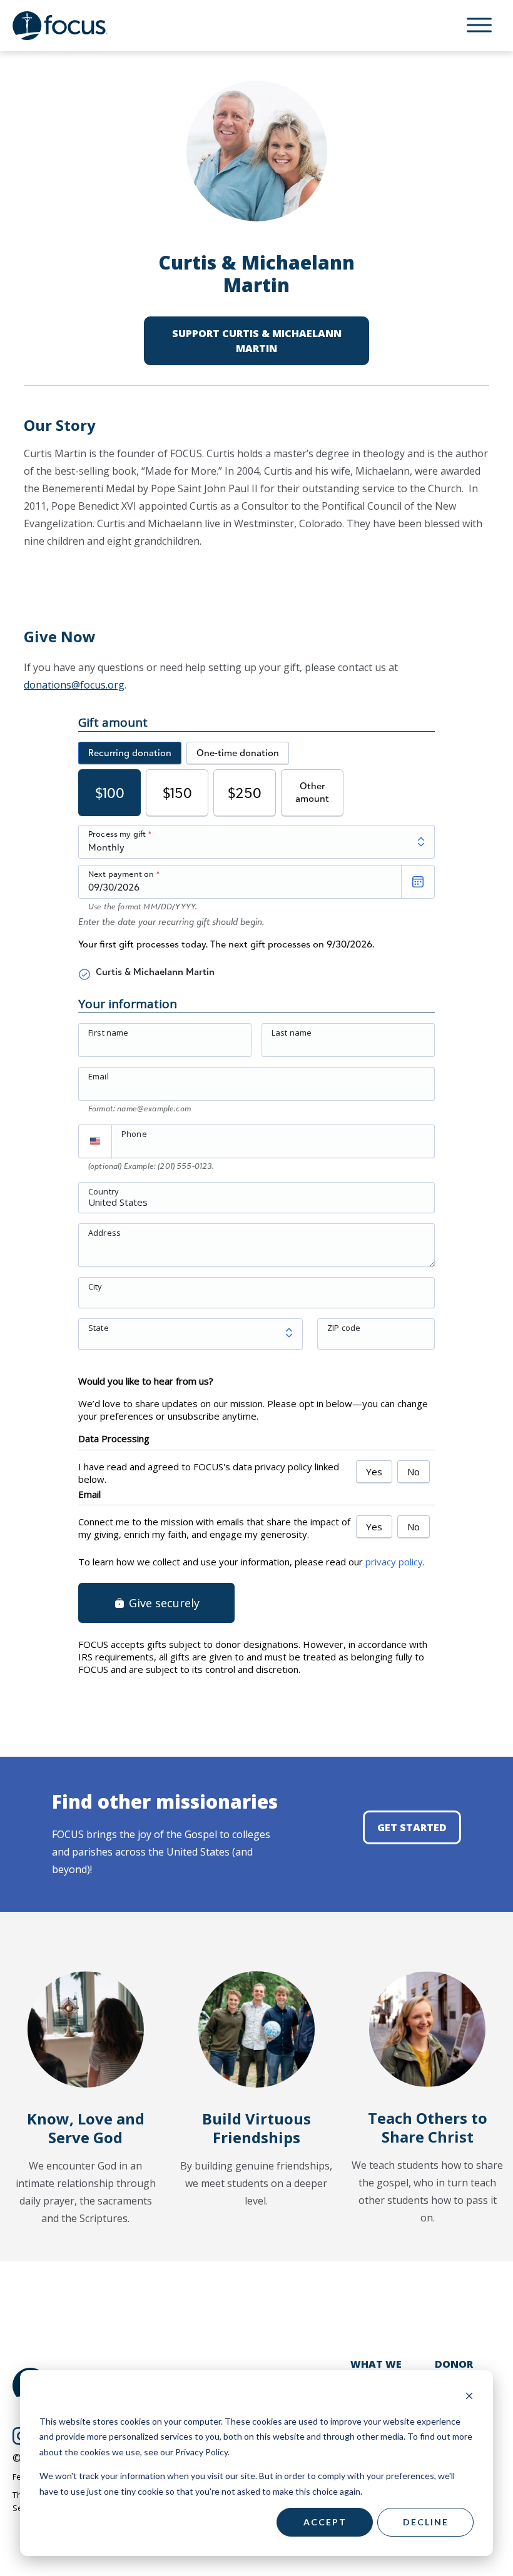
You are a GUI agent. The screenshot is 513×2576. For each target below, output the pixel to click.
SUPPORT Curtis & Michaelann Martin (257, 341)
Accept (325, 2522)
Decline (426, 2522)
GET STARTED (412, 1827)
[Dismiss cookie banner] (469, 2397)
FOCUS (72, 26)
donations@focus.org (74, 685)
